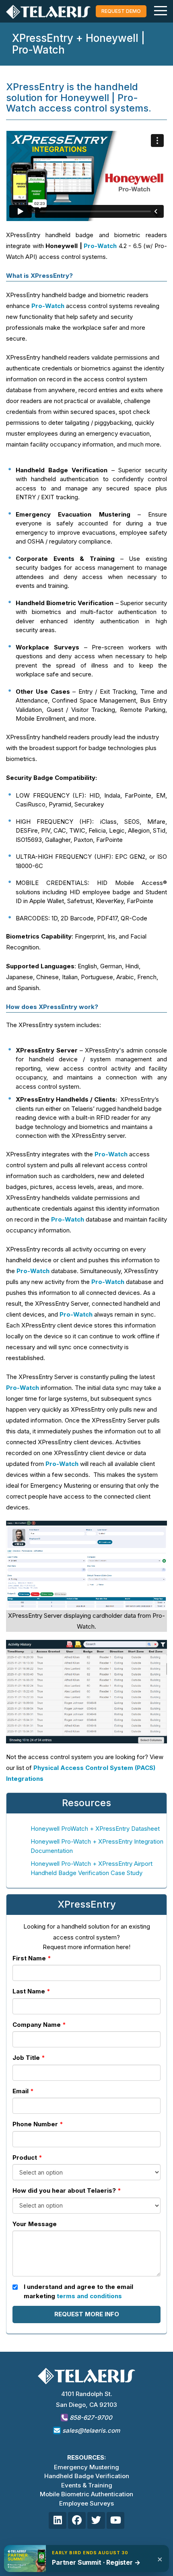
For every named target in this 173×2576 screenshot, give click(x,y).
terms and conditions (89, 2296)
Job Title (26, 2058)
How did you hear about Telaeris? (64, 2190)
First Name (29, 1958)
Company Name (37, 2025)
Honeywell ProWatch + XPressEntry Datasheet (95, 1829)
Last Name (29, 1991)
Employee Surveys (86, 2503)
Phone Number (35, 2124)
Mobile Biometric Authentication (86, 2494)
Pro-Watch (100, 246)
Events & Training (87, 2485)
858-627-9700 (90, 2418)
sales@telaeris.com (91, 2430)
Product (25, 2157)
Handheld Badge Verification (87, 2476)
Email (21, 2091)
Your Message (35, 2224)
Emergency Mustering (86, 2467)
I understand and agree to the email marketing (78, 2291)
